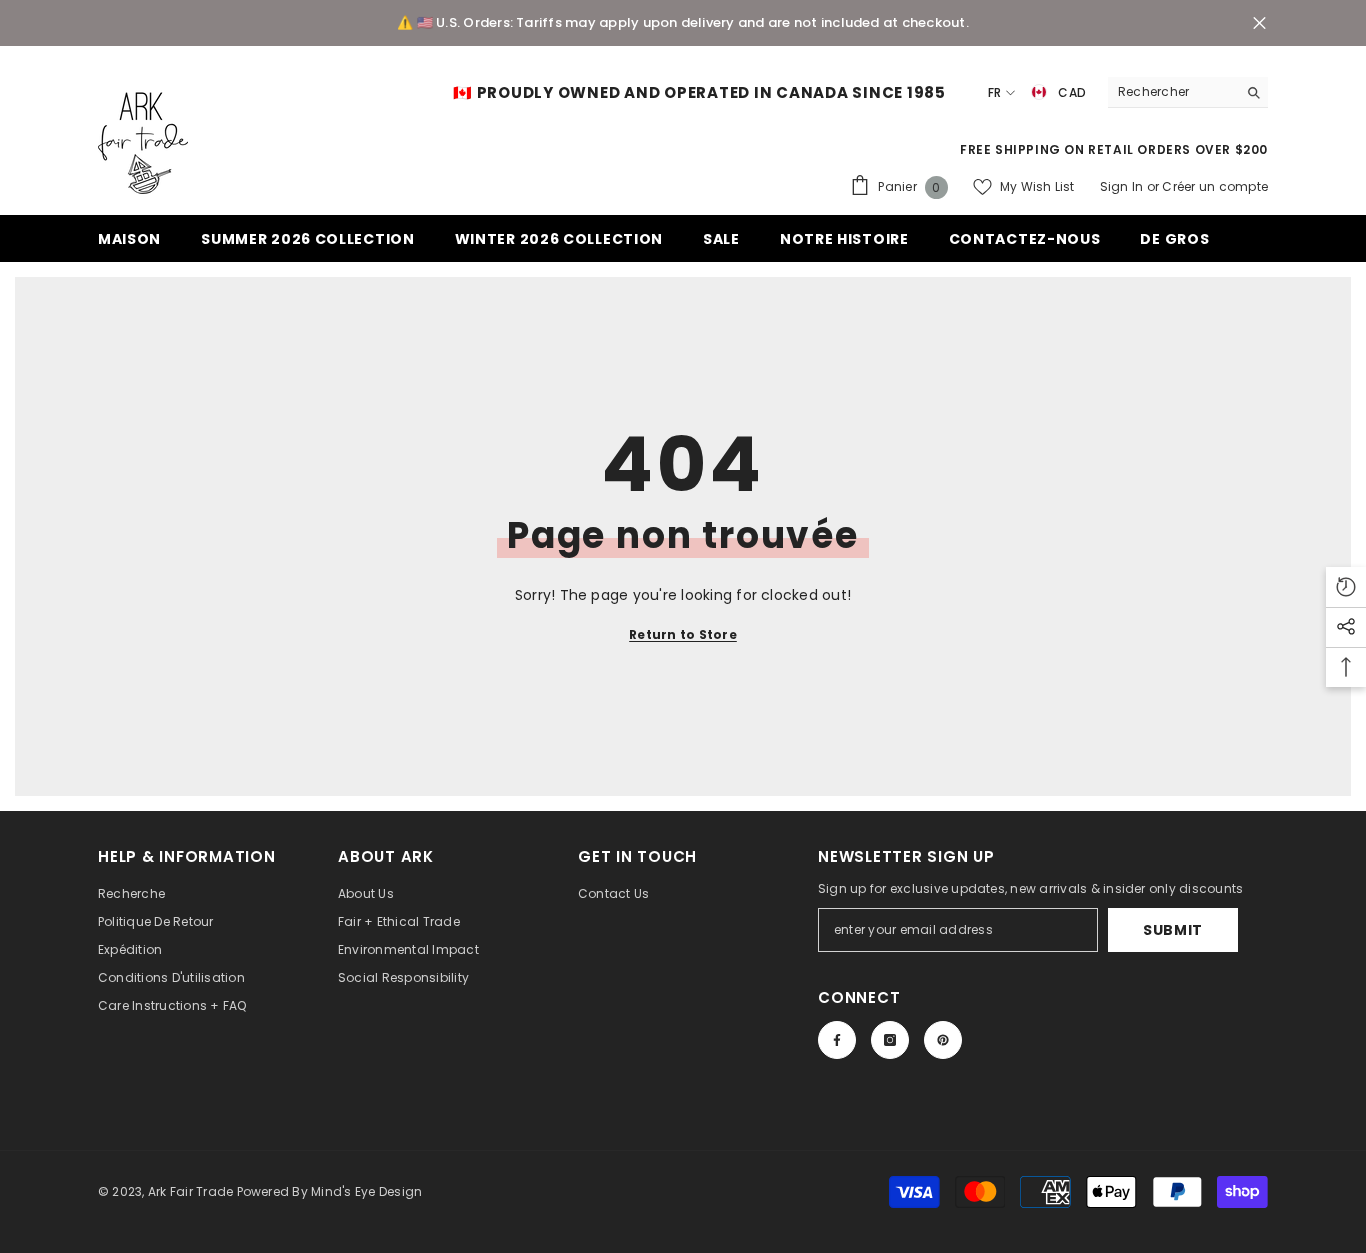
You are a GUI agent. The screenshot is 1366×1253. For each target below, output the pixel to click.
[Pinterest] (943, 1040)
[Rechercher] (1188, 92)
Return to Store (683, 634)
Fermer (1259, 23)
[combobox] (1172, 92)
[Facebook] (837, 1040)
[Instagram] (890, 1040)
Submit (1173, 930)
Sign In (1123, 186)
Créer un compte (1215, 186)
